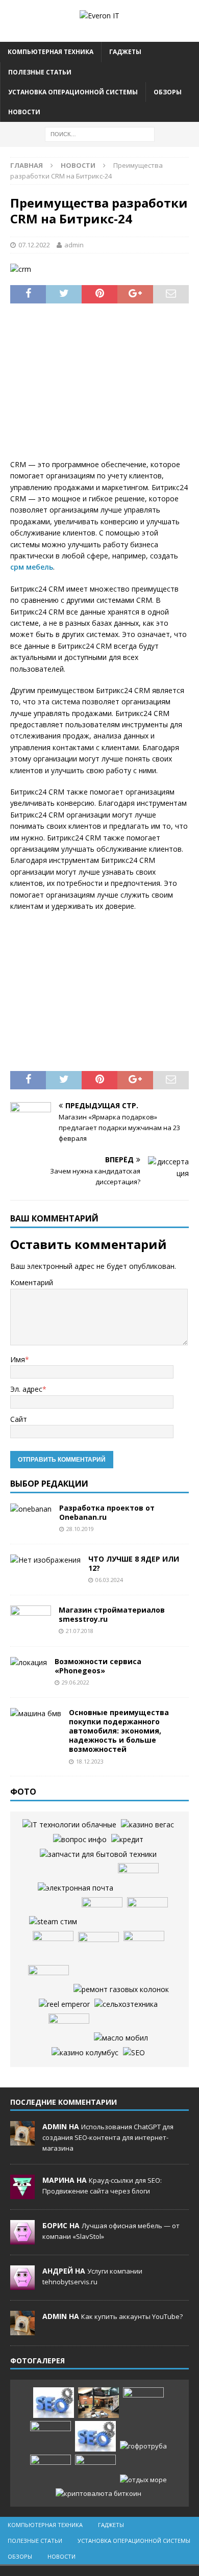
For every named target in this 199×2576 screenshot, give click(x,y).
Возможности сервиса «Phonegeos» (98, 1666)
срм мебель (32, 567)
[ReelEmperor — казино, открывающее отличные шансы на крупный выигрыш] (64, 2004)
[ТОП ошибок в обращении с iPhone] (147, 1912)
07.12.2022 (34, 245)
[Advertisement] (99, 388)
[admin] (22, 2140)
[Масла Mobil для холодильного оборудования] (121, 2038)
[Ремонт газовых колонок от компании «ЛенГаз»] (121, 1990)
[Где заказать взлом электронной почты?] (76, 1888)
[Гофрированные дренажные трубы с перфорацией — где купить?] (143, 2446)
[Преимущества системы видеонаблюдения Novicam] (51, 2436)
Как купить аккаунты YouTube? (132, 2316)
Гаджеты (125, 52)
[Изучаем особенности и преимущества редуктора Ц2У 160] (69, 1825)
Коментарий (32, 1282)
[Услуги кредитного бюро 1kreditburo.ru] (127, 1840)
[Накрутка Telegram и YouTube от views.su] (95, 2470)
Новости (24, 112)
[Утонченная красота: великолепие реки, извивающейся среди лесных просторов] (53, 1946)
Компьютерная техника (51, 52)
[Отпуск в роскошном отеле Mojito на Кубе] (143, 2480)
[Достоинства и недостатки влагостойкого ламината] (102, 1912)
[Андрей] (22, 2284)
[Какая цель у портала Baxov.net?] (80, 1840)
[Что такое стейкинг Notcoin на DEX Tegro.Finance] (98, 2494)
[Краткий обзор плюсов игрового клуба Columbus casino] (85, 2053)
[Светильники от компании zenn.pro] (138, 1878)
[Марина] (22, 2194)
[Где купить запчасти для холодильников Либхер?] (69, 2029)
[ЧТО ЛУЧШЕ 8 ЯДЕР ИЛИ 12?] (45, 1560)
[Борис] (22, 2239)
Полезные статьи (40, 72)
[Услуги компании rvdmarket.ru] (98, 1947)
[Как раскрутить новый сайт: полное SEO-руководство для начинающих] (54, 2403)
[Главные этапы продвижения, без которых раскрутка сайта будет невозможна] (134, 2053)
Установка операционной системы (73, 92)
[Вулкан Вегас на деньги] (147, 1825)
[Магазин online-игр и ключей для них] (53, 1922)
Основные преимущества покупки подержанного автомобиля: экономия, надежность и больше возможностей (119, 1731)
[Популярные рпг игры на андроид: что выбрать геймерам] (143, 2403)
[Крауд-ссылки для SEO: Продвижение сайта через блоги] (95, 2436)
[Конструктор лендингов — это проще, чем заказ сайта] (144, 1946)
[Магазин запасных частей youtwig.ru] (98, 1854)
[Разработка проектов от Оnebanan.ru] (31, 1509)
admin (74, 245)
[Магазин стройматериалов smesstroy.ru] (31, 1621)
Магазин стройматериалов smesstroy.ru (112, 1614)
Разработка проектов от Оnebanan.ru (107, 1512)
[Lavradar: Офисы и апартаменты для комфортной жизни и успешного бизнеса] (98, 2403)
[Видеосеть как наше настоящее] (48, 1980)
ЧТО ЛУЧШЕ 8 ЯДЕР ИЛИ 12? (134, 1563)
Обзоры (168, 92)
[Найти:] (100, 133)
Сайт (19, 1419)
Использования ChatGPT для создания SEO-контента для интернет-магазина (108, 2137)
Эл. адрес (26, 1389)
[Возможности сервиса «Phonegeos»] (29, 1663)
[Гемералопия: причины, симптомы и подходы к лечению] (51, 2470)
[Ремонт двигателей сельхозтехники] (126, 2004)
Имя (18, 1359)
